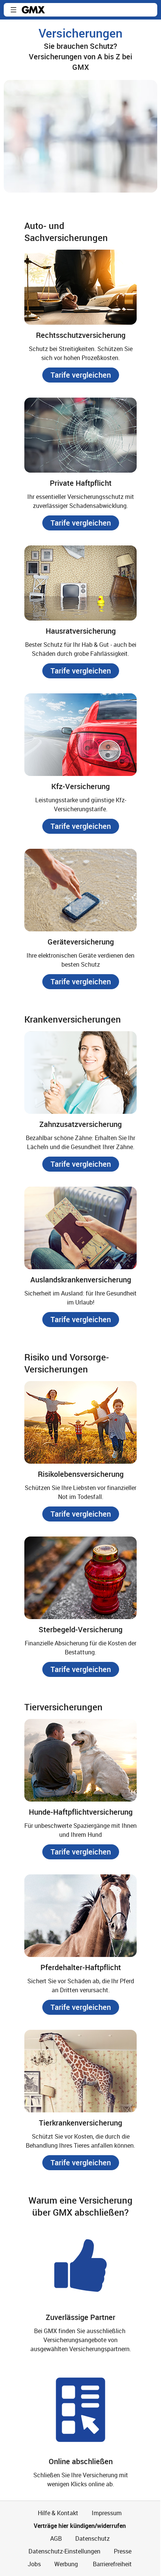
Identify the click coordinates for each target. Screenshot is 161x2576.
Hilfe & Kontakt (58, 2513)
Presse (123, 2551)
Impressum (107, 2513)
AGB (56, 2538)
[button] (13, 10)
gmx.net (33, 10)
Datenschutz (92, 2538)
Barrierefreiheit (112, 2564)
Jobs (34, 2564)
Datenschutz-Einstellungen (64, 2551)
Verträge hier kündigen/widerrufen (80, 2526)
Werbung (66, 2564)
